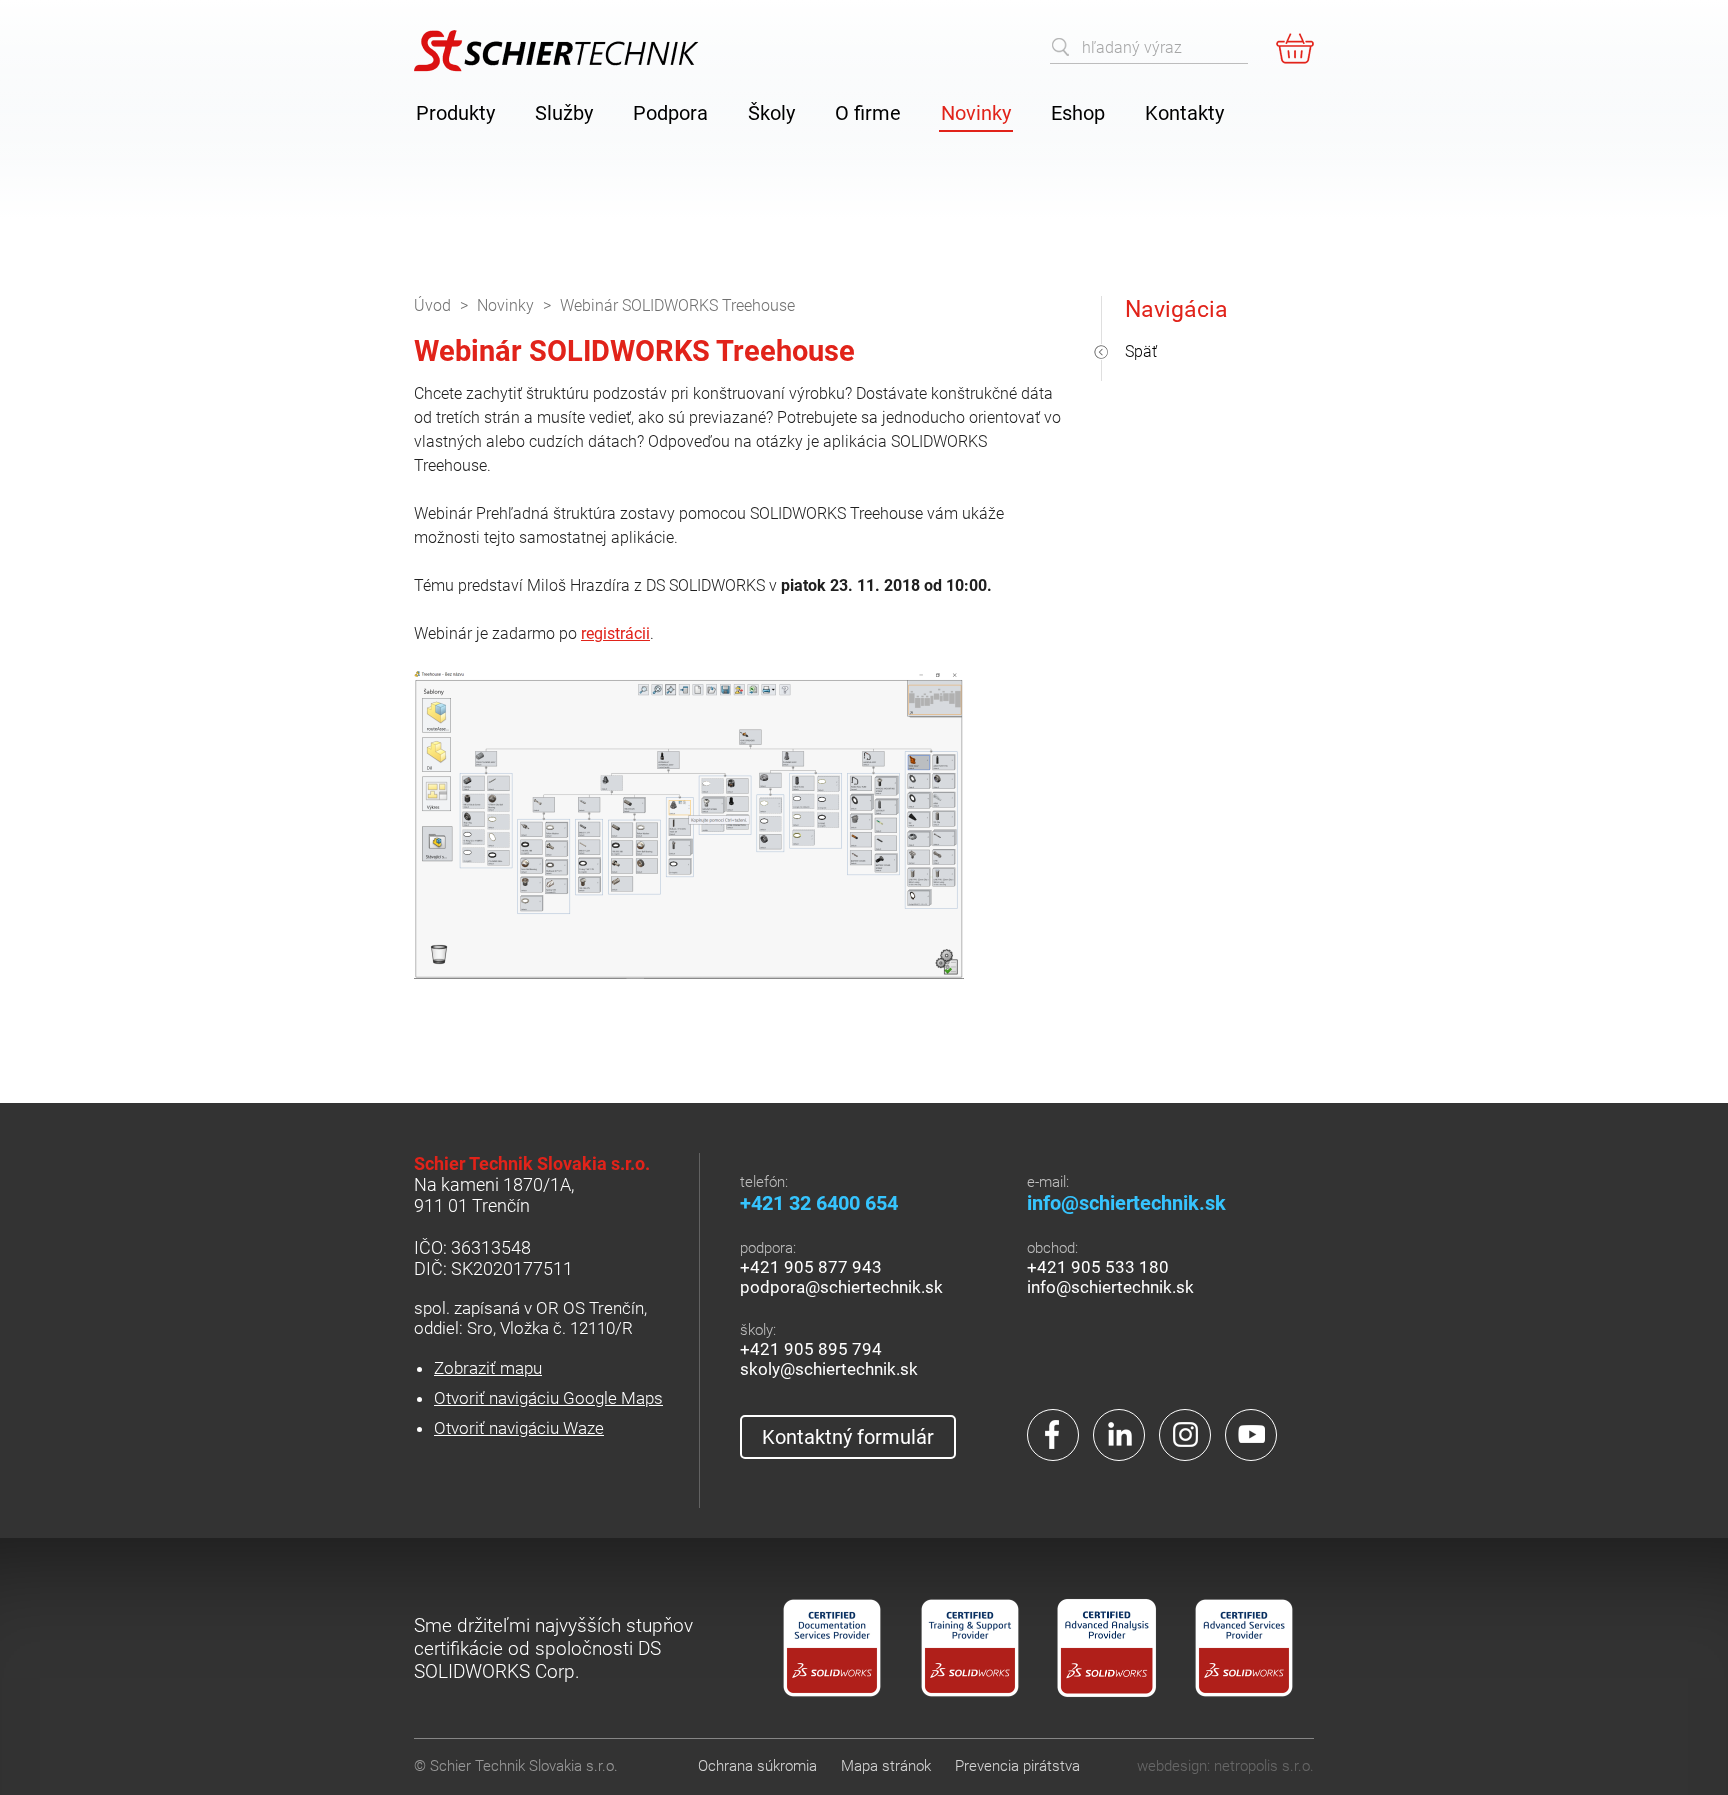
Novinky (976, 113)
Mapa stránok (886, 1766)
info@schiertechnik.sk (1126, 1203)
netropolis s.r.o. (1264, 1766)
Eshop (1078, 113)
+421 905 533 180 (1098, 1267)
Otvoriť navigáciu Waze (519, 1428)
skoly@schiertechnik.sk (829, 1369)
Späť (1141, 351)
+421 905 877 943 (811, 1267)
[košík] (1295, 48)
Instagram (1185, 1435)
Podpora (670, 113)
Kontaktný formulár (848, 1437)
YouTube (1251, 1435)
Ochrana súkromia (757, 1766)
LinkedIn (1119, 1435)
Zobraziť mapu (488, 1368)
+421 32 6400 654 (819, 1203)
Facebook (1053, 1435)
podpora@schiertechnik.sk (841, 1287)
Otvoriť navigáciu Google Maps (548, 1398)
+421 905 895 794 (811, 1349)
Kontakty (1184, 113)
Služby (564, 113)
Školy (771, 113)
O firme (868, 113)
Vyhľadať (1061, 47)
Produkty (455, 113)
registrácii (615, 633)
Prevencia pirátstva (1017, 1766)
